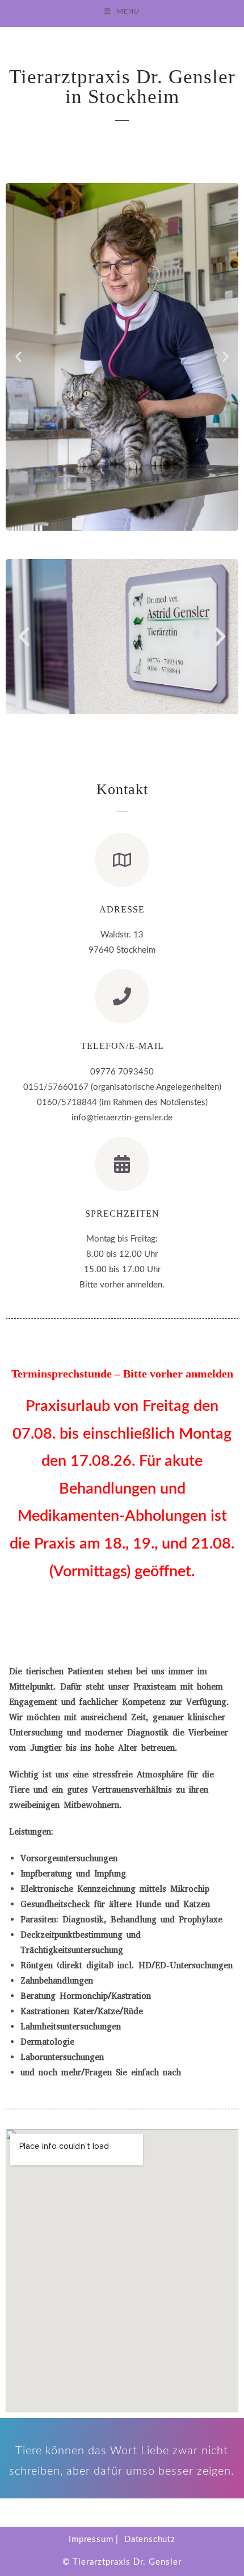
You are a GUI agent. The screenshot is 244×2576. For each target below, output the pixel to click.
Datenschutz (150, 2539)
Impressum (91, 2539)
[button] (18, 357)
